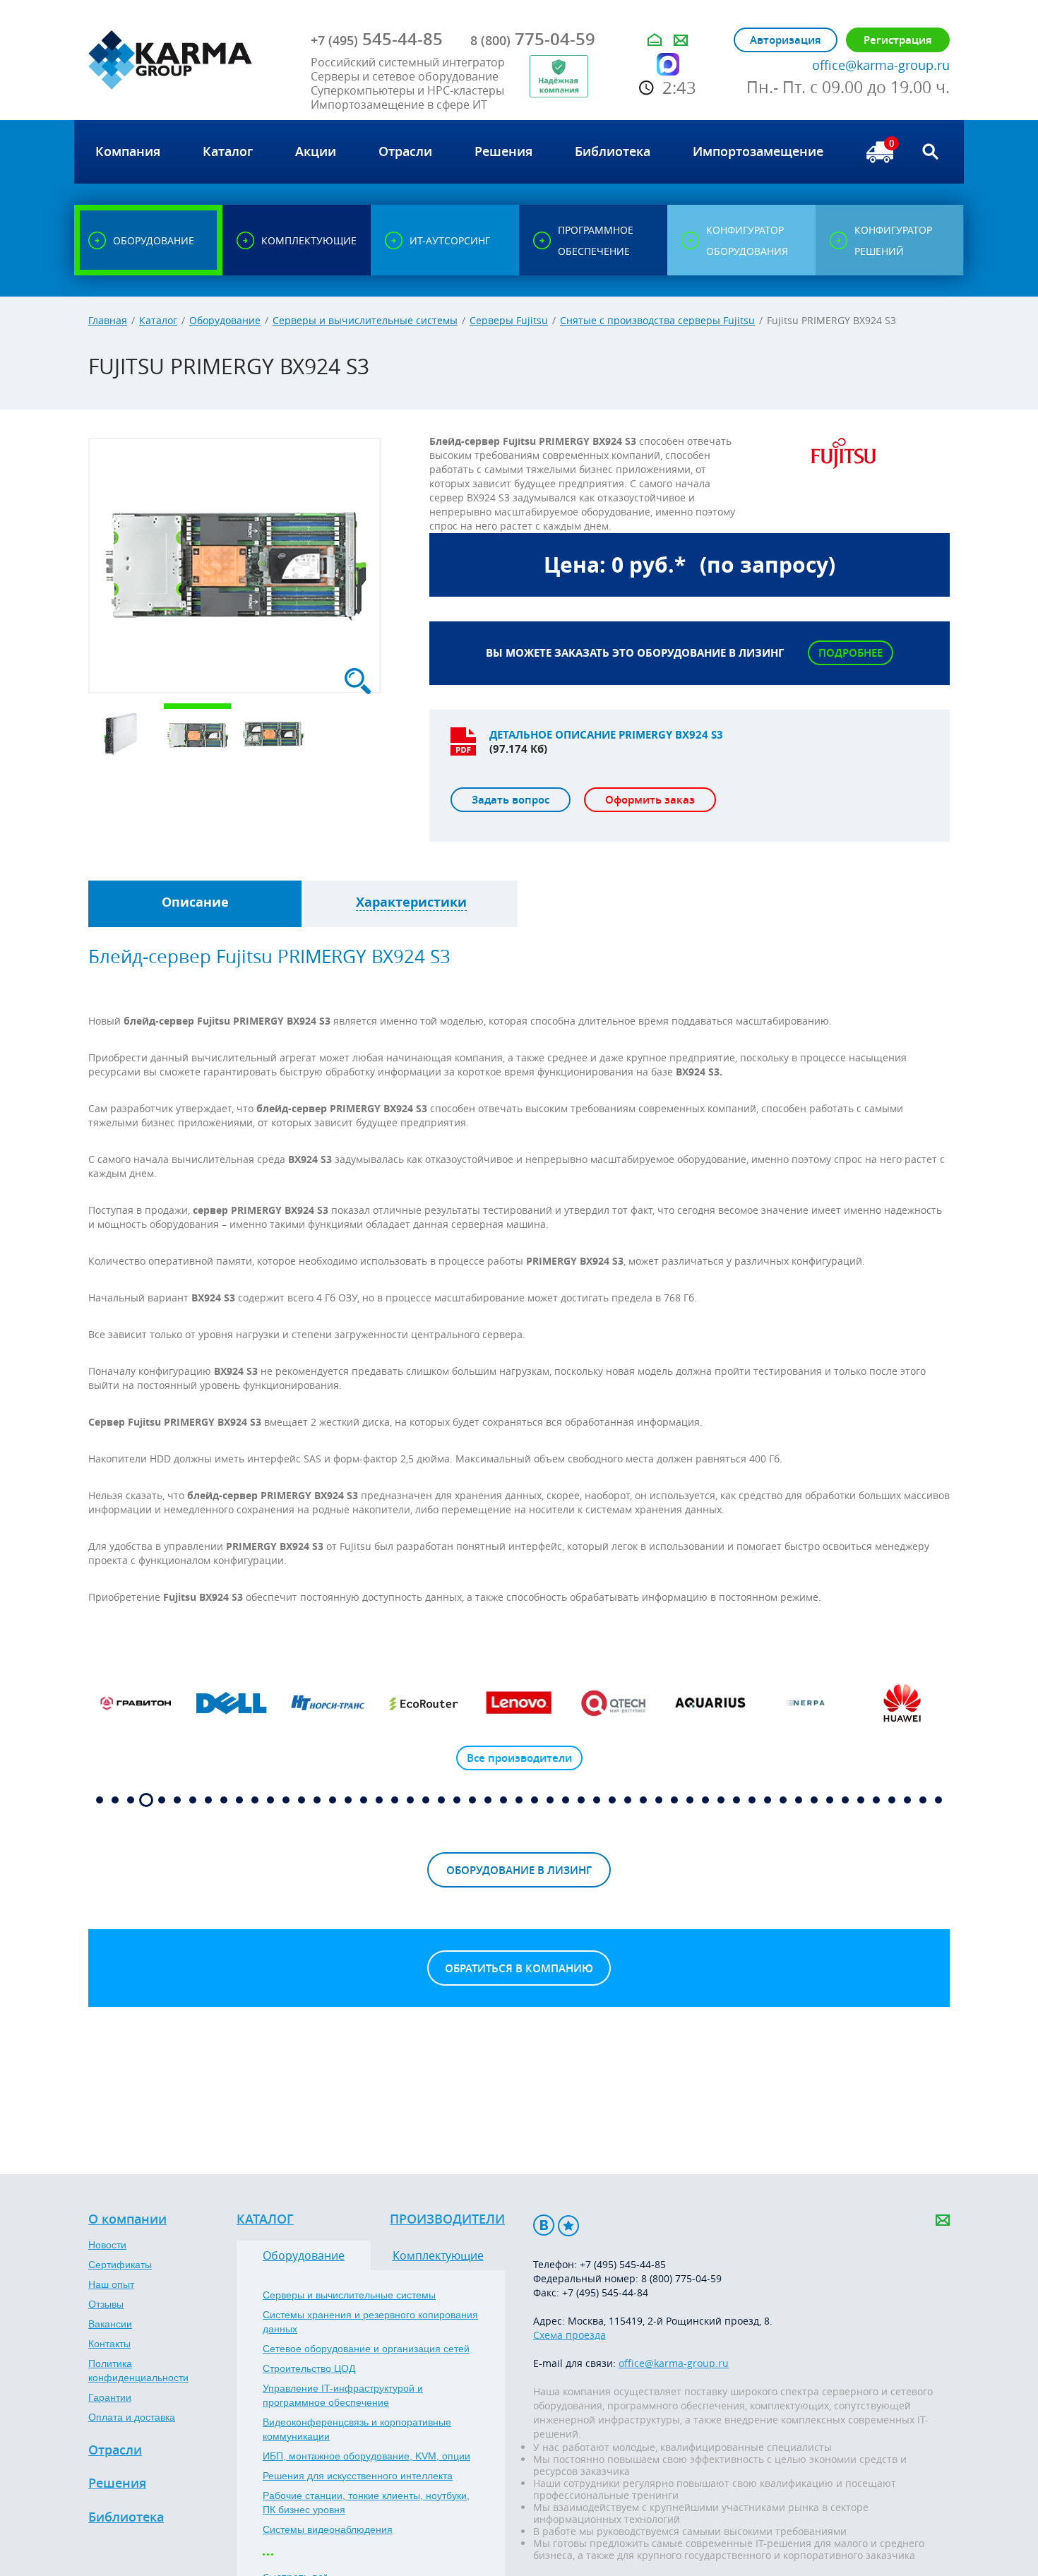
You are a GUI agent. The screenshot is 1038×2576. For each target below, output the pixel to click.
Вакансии (110, 2324)
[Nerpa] (806, 1703)
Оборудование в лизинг (519, 1870)
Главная (108, 320)
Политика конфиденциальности (138, 2371)
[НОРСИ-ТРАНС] (328, 1703)
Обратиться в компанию (519, 1968)
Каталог (158, 320)
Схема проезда (569, 2335)
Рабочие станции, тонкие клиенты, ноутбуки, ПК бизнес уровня (366, 2503)
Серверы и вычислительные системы (365, 320)
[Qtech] (615, 1703)
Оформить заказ (650, 800)
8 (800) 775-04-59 (681, 2278)
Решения (117, 2483)
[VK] (544, 2225)
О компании (127, 2219)
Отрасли (115, 2450)
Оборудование (225, 320)
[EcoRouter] (424, 1703)
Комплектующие (438, 2255)
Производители (447, 2219)
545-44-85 (377, 39)
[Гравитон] (136, 1703)
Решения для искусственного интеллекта (358, 2476)
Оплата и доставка (132, 2417)
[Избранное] (568, 2225)
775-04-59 (533, 39)
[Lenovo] (519, 1703)
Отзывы (106, 2304)
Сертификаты (120, 2265)
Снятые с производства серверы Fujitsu (657, 320)
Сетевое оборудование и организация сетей (366, 2349)
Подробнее (851, 653)
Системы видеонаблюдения (328, 2529)
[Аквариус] (710, 1703)
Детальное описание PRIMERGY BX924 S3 (606, 735)
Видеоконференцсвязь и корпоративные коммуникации (357, 2429)
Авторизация (786, 40)
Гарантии (110, 2397)
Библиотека (126, 2517)
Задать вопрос (511, 800)
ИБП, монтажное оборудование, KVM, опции (366, 2456)
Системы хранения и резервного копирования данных (370, 2322)
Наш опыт (111, 2284)
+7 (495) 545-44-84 (605, 2292)
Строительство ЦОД (309, 2368)
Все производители (519, 1758)
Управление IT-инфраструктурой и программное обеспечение (343, 2395)
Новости (107, 2245)
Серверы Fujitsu (509, 320)
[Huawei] (902, 1703)
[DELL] (232, 1703)
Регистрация (898, 40)
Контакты (109, 2344)
